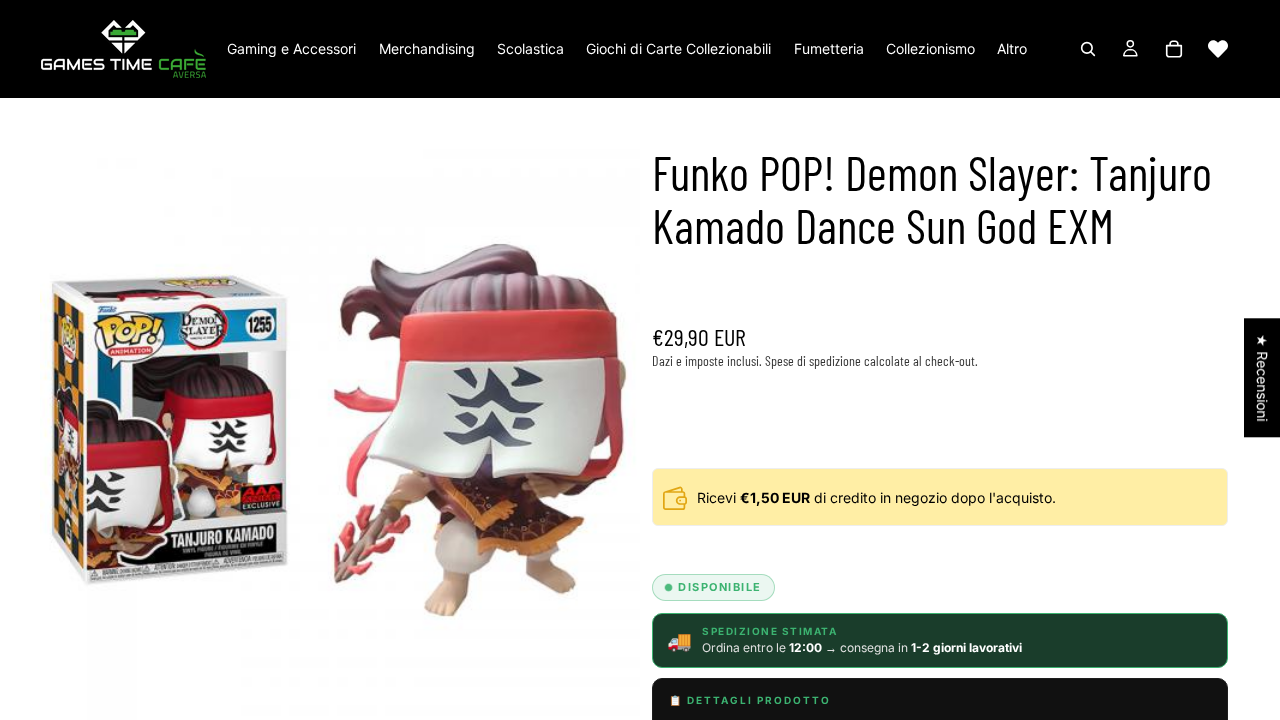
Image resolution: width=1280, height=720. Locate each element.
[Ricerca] (1088, 49)
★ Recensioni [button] (1262, 377)
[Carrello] (1174, 49)
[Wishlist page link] (1218, 49)
